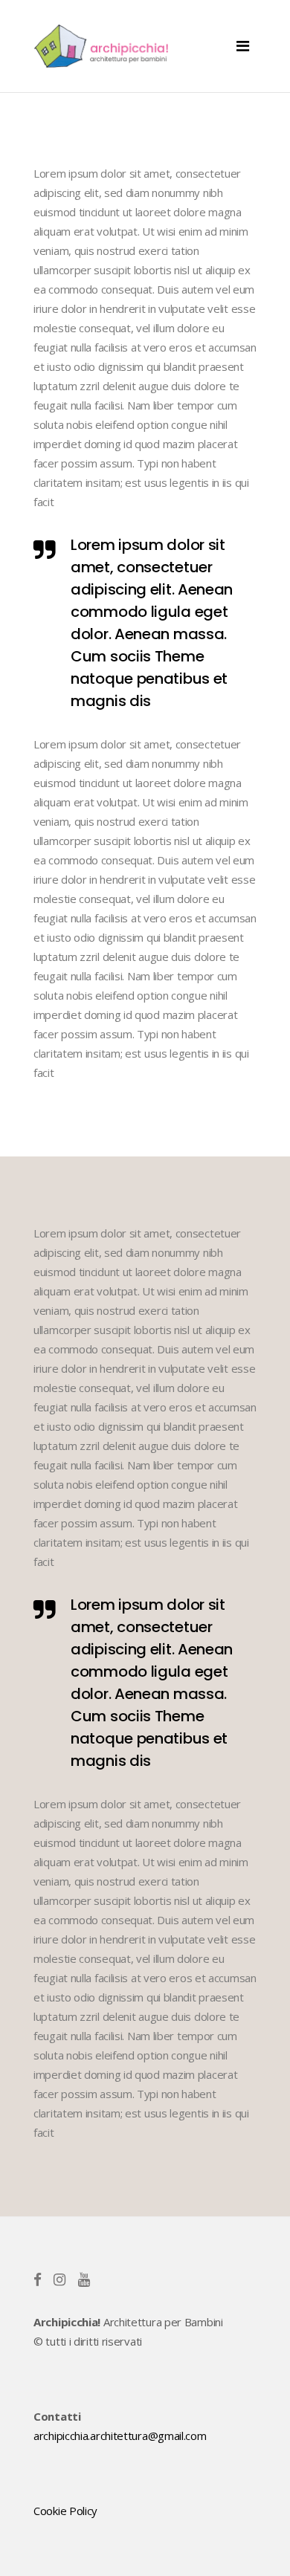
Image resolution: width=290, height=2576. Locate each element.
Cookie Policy (65, 2511)
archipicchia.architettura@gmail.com (120, 2436)
